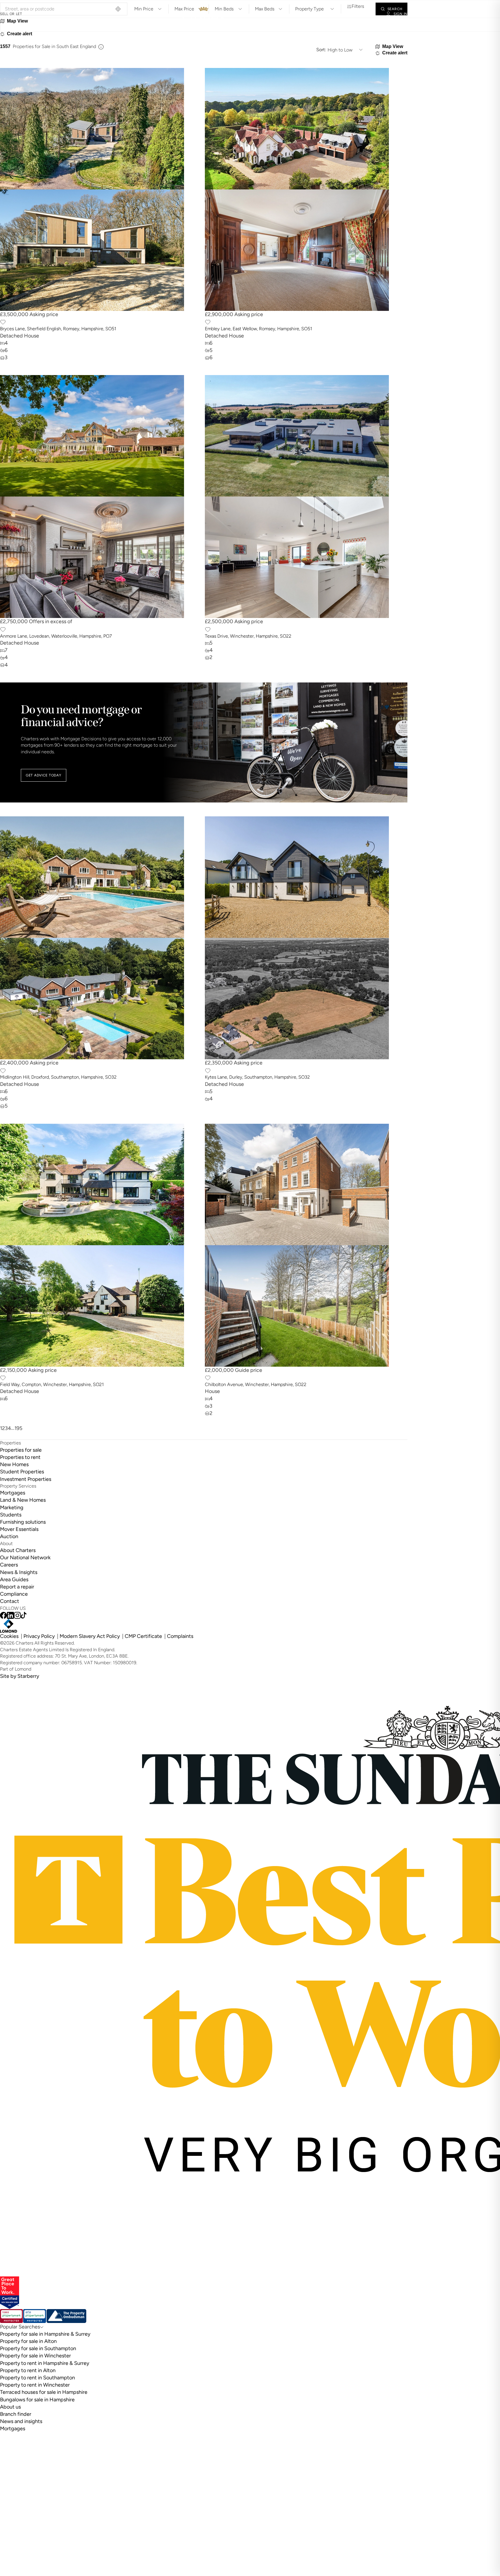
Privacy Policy (39, 1636)
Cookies (9, 1636)
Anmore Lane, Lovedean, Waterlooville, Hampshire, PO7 (56, 636)
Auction (9, 1536)
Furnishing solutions (23, 1522)
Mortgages (13, 1493)
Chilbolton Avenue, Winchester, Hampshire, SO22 (256, 1384)
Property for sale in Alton (28, 2341)
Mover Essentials (19, 1529)
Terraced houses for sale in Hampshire (44, 2392)
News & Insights (19, 1572)
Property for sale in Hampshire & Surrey (45, 2334)
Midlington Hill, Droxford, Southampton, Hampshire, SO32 (58, 1077)
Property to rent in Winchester (35, 2385)
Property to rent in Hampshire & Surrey (45, 2363)
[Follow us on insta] (17, 1615)
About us (10, 2407)
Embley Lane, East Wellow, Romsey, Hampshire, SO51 (259, 329)
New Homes (14, 1464)
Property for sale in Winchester (35, 2356)
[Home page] (204, 14)
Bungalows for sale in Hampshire (37, 2400)
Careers (9, 1565)
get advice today (44, 775)
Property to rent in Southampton (37, 2378)
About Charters (18, 1550)
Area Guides (14, 1579)
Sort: (321, 50)
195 (18, 1428)
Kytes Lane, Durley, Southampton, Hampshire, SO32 (257, 1077)
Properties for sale (21, 1450)
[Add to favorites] (3, 322)
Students (11, 1515)
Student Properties (22, 1472)
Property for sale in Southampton (38, 2348)
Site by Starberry (20, 1676)
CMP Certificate (143, 1636)
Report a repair (17, 1587)
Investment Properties (26, 1479)
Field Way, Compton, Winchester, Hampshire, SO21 (52, 1384)
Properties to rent (20, 1457)
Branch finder (16, 2414)
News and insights (21, 2421)
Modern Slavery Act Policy (90, 1636)
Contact (365, 14)
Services (77, 14)
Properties (45, 14)
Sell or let (11, 14)
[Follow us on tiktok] (24, 1615)
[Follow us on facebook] (3, 1615)
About (338, 14)
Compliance (14, 1594)
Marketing (12, 1507)
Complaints (180, 1636)
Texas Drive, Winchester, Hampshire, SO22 (248, 636)
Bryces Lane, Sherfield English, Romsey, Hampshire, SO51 (58, 329)
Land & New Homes (23, 1500)
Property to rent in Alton (28, 2370)
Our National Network (25, 1558)
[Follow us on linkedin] (10, 1615)
